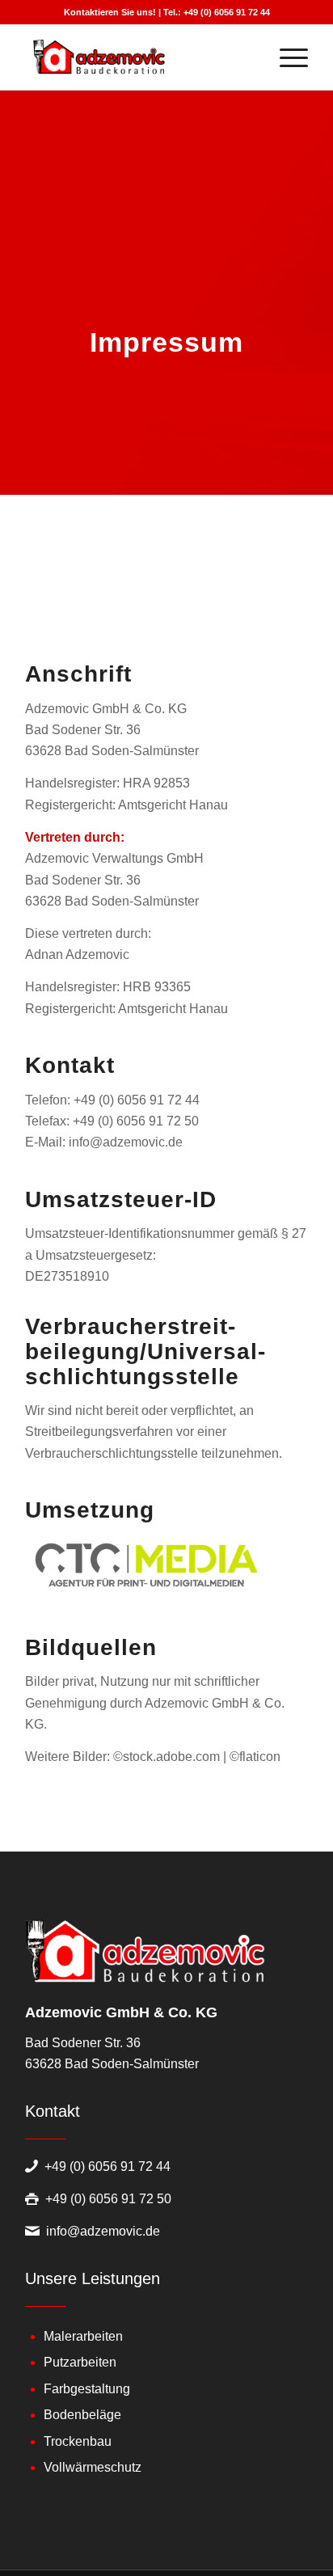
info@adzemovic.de (103, 2231)
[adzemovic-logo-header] (138, 57)
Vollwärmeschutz (93, 2467)
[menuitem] (286, 57)
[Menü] (286, 57)
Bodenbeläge (82, 2415)
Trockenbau (78, 2441)
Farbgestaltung (87, 2389)
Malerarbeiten (83, 2336)
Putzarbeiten (80, 2362)
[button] (29, 2547)
